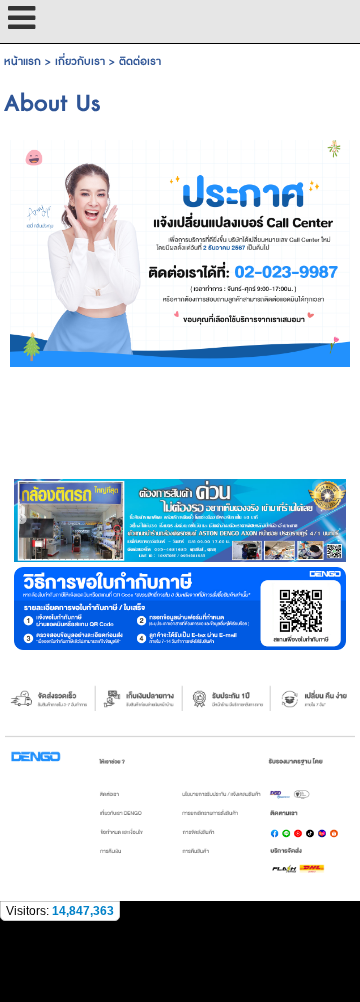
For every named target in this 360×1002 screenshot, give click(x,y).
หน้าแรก (22, 61)
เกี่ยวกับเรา (80, 61)
